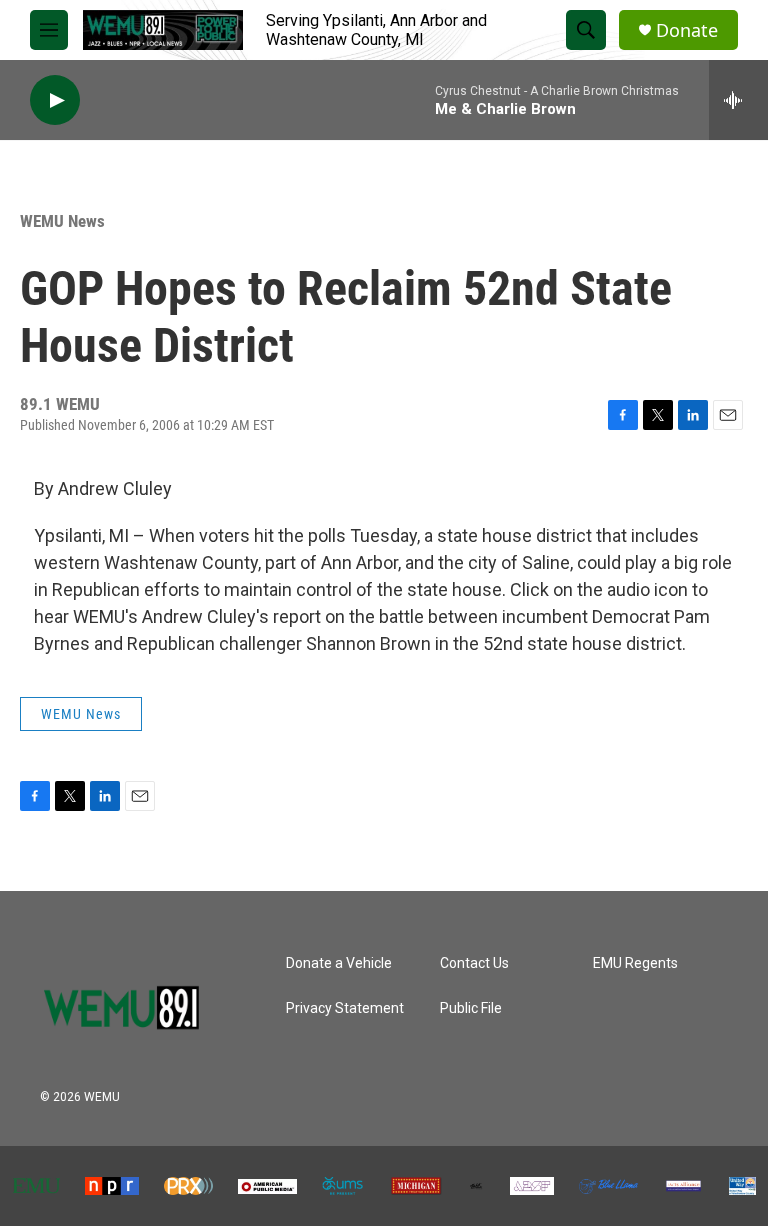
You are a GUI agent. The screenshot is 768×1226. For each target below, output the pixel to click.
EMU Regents (635, 963)
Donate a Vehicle (339, 963)
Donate (687, 30)
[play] (55, 100)
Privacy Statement (345, 1008)
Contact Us (474, 963)
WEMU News (62, 221)
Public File (471, 1008)
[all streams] (738, 100)
